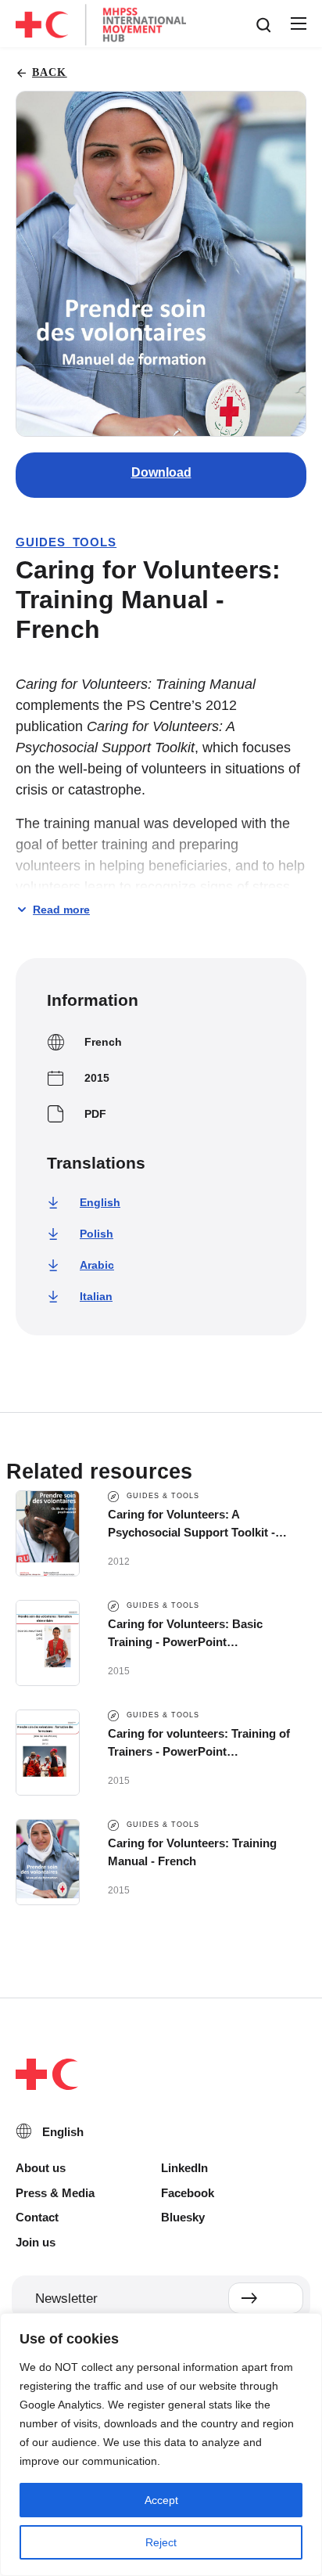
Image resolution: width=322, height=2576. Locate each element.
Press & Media (55, 2193)
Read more (61, 910)
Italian (96, 1296)
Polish (97, 1234)
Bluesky (183, 2217)
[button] (298, 24)
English (100, 1202)
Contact (37, 2217)
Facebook (188, 2193)
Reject (161, 2542)
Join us (36, 2242)
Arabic (97, 1265)
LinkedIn (184, 2168)
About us (41, 2168)
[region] (161, 2444)
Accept (161, 2500)
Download (161, 472)
